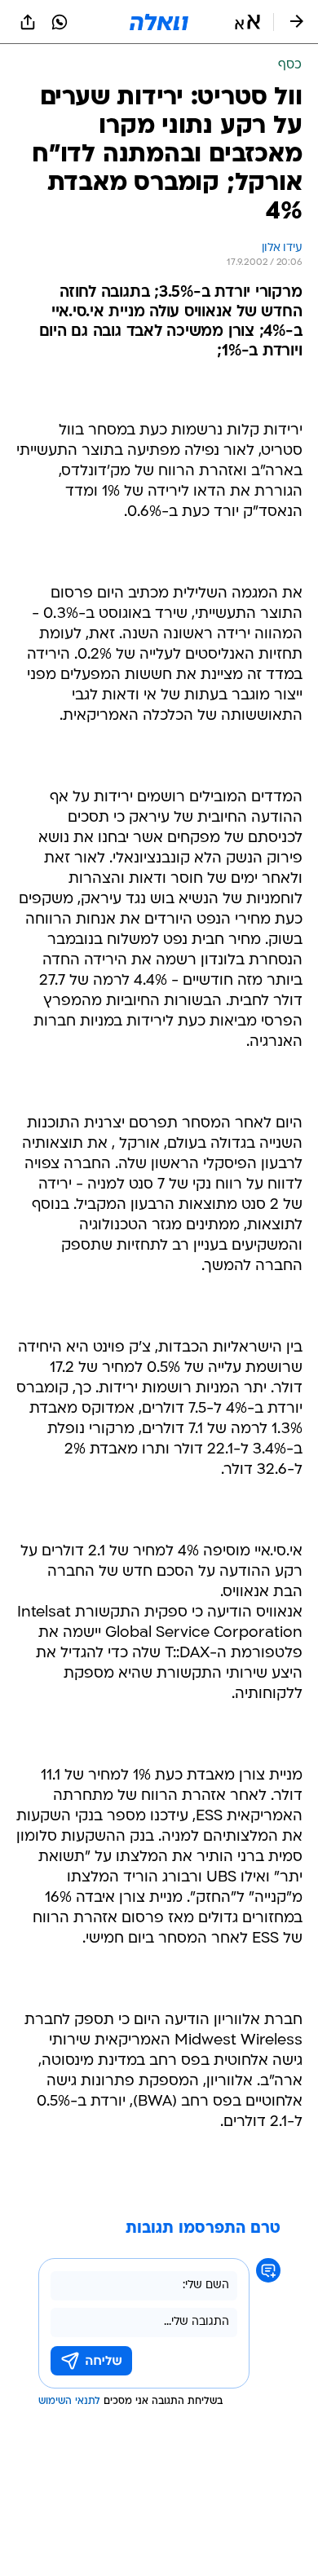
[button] (247, 22)
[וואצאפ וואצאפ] (60, 22)
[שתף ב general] (28, 22)
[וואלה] (159, 22)
